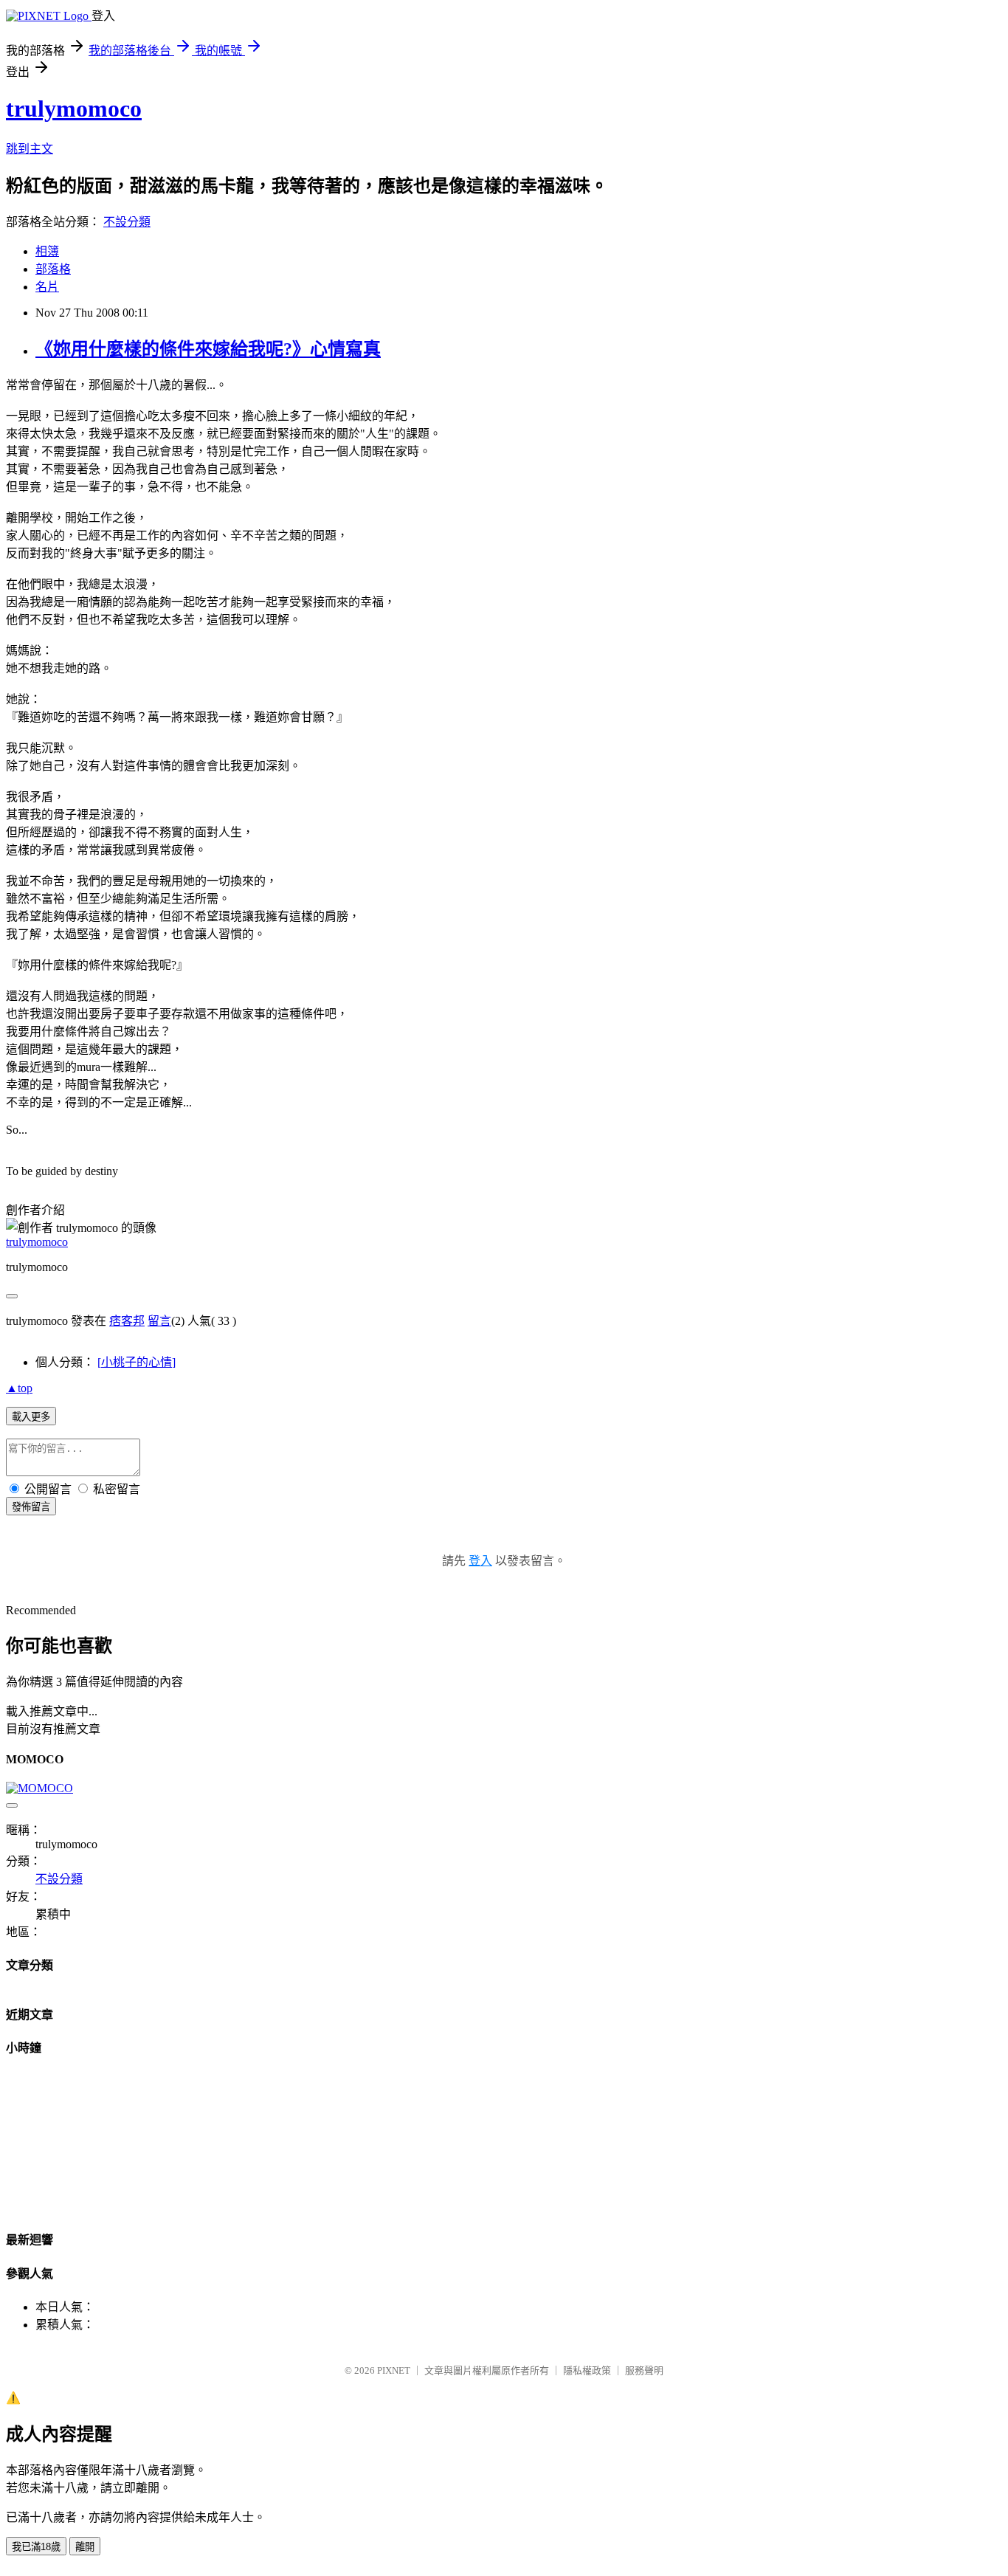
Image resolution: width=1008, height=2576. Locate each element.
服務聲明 (644, 2370)
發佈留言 (31, 1507)
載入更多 (31, 1417)
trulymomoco (74, 109)
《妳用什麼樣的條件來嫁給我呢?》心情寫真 (208, 349)
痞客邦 (127, 1321)
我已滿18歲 (36, 2547)
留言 (159, 1321)
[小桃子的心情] (137, 1362)
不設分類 (127, 222)
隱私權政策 (587, 2370)
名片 (47, 287)
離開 (85, 2547)
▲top (19, 1388)
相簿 (47, 251)
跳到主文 (30, 149)
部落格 (53, 269)
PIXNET (394, 2370)
